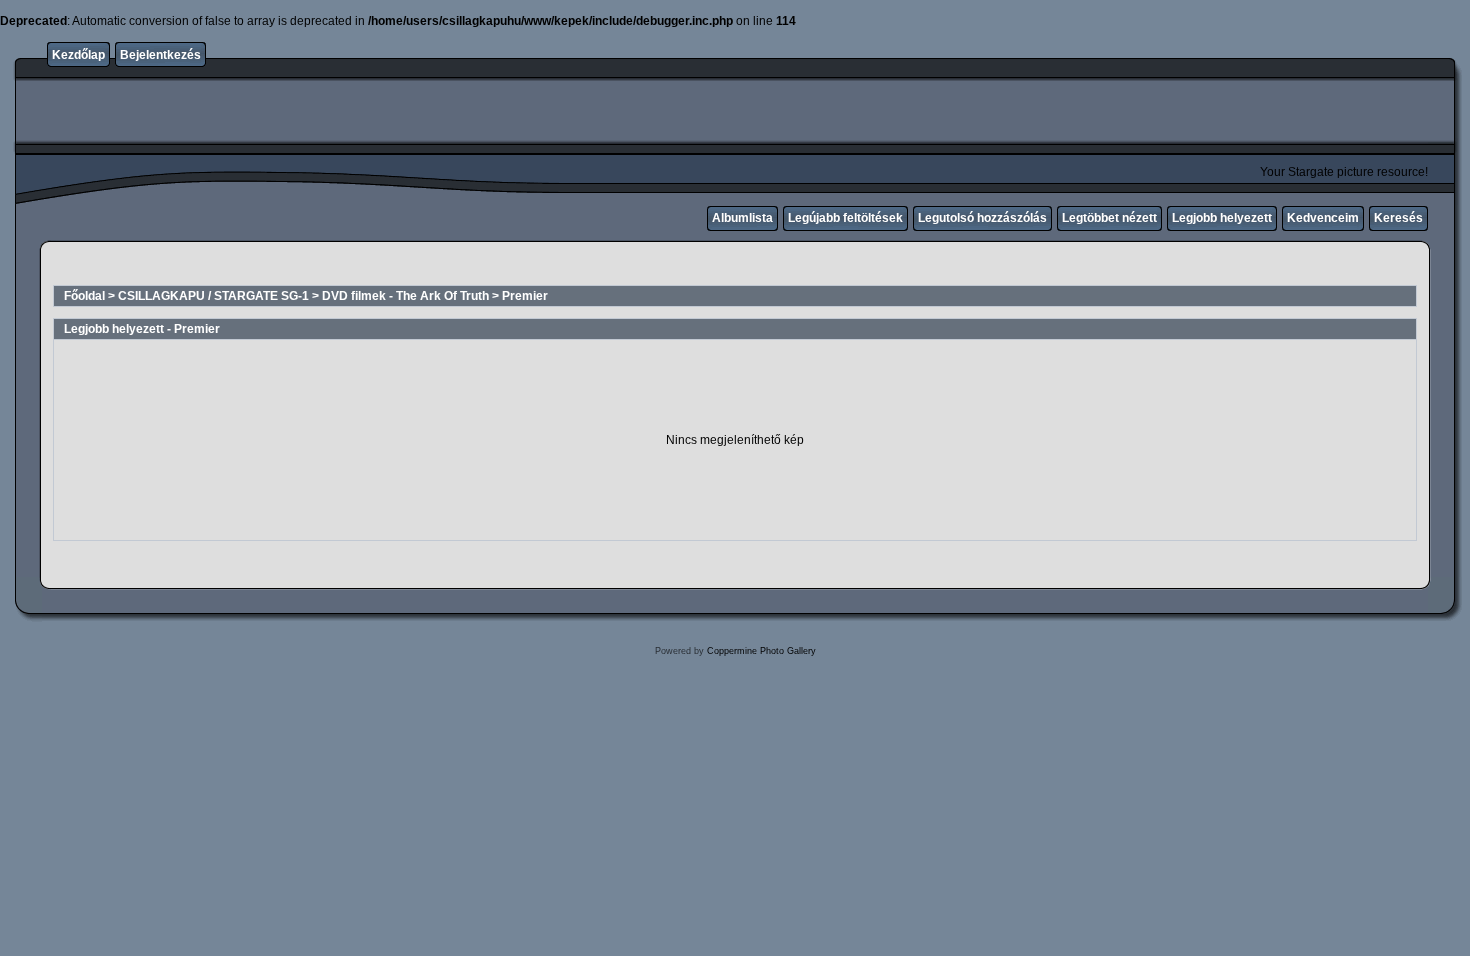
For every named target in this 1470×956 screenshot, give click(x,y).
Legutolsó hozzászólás (982, 218)
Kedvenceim (1323, 218)
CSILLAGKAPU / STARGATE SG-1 (213, 296)
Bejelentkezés (160, 55)
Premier (525, 296)
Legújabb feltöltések (845, 218)
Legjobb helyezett (1222, 218)
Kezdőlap (78, 55)
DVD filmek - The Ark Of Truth (405, 296)
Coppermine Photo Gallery (761, 651)
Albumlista (742, 218)
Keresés (1398, 218)
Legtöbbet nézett (1109, 218)
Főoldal (84, 296)
